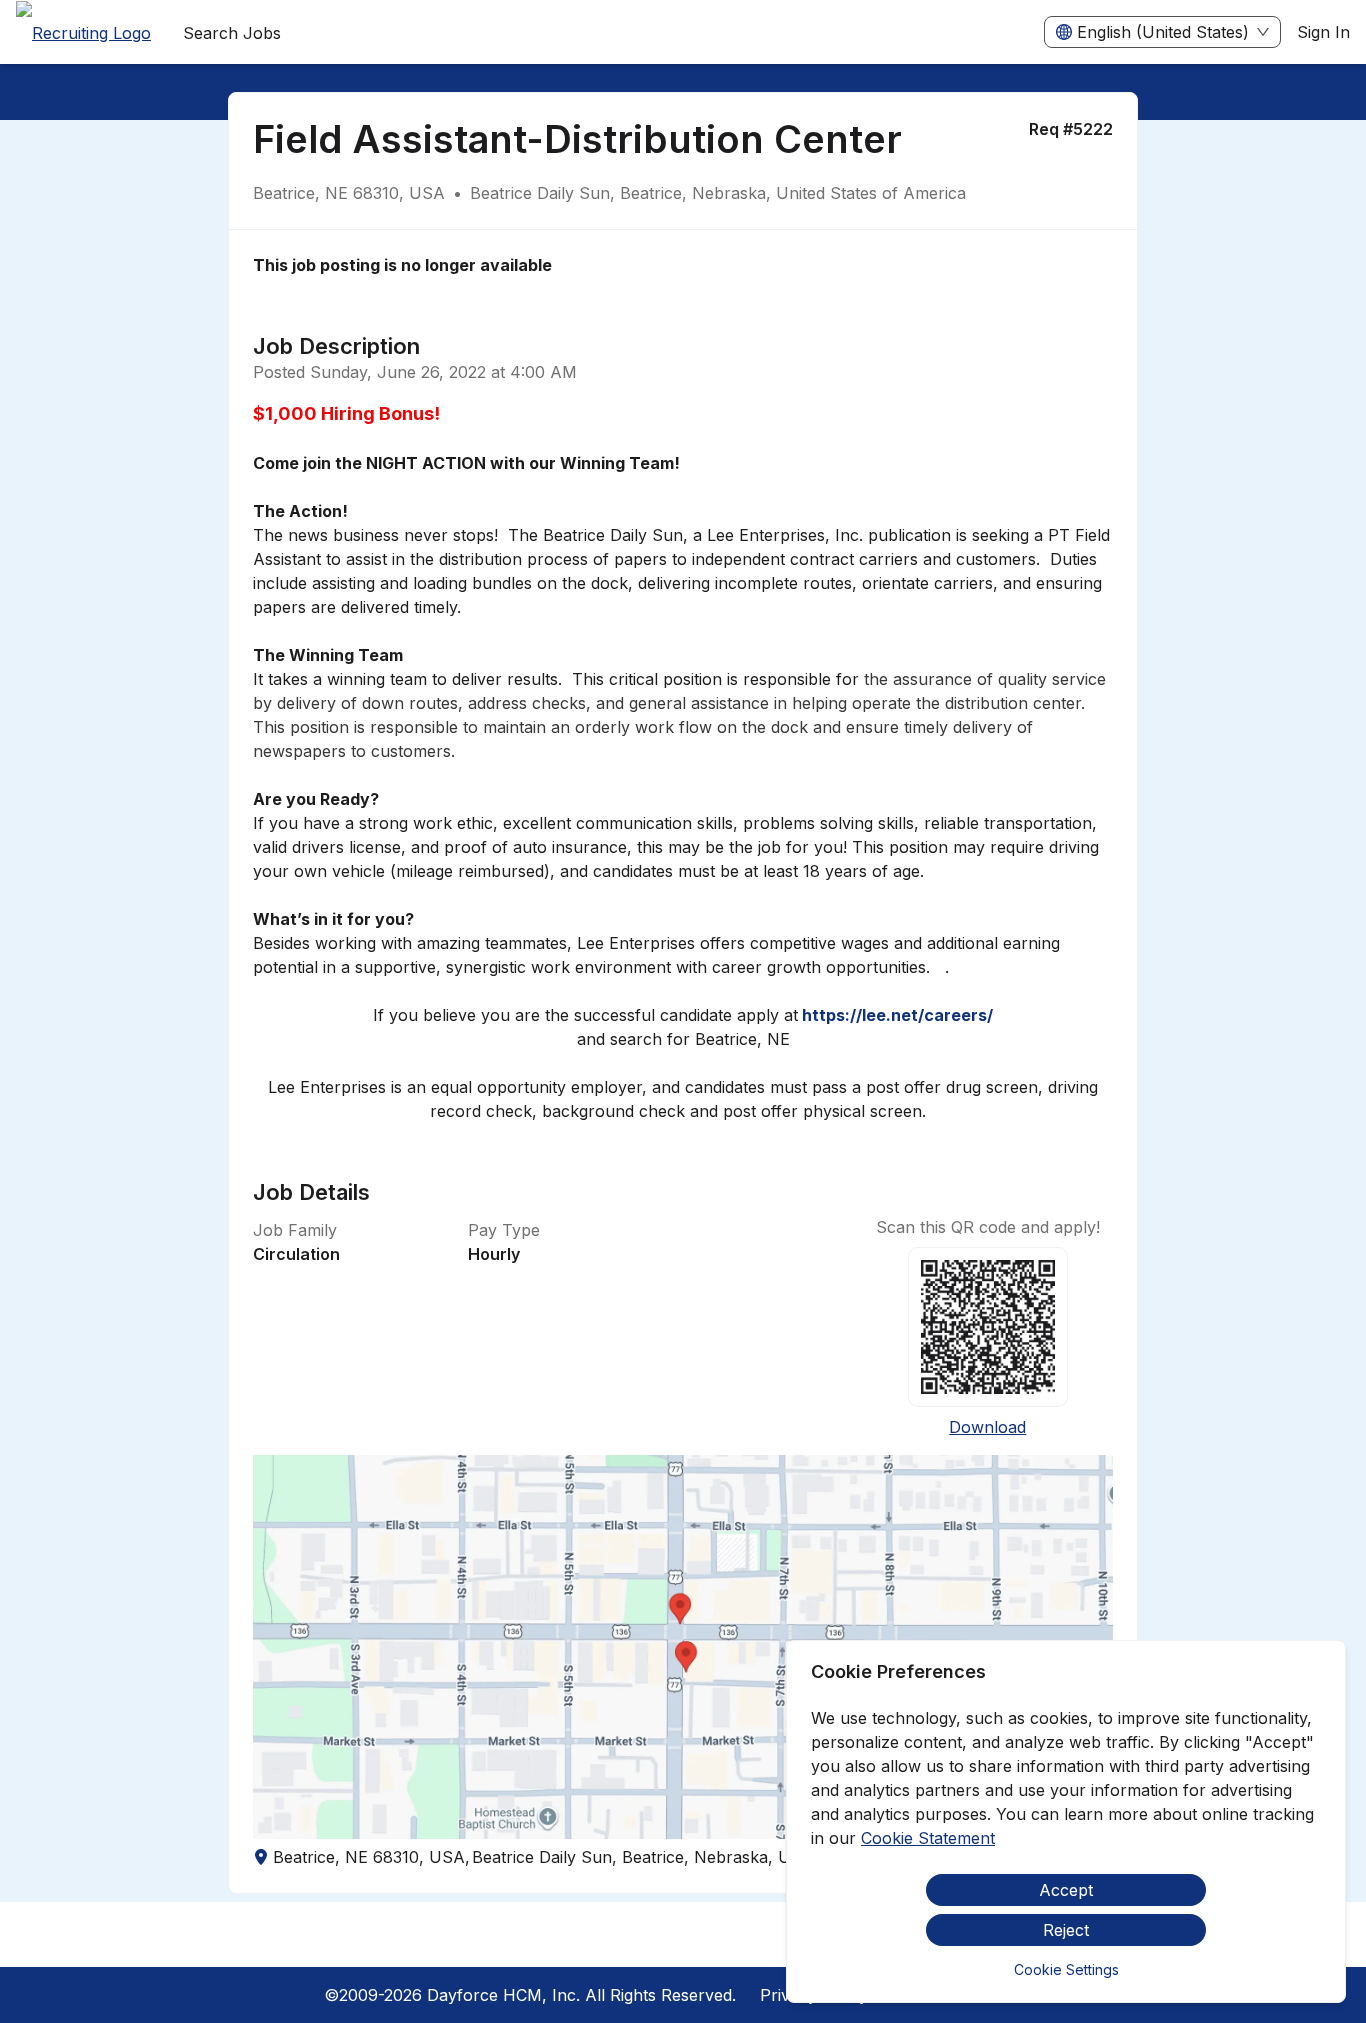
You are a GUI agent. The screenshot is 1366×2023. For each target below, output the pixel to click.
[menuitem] (83, 33)
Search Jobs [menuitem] (232, 33)
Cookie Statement (928, 1838)
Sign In (1323, 32)
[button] (683, 1647)
